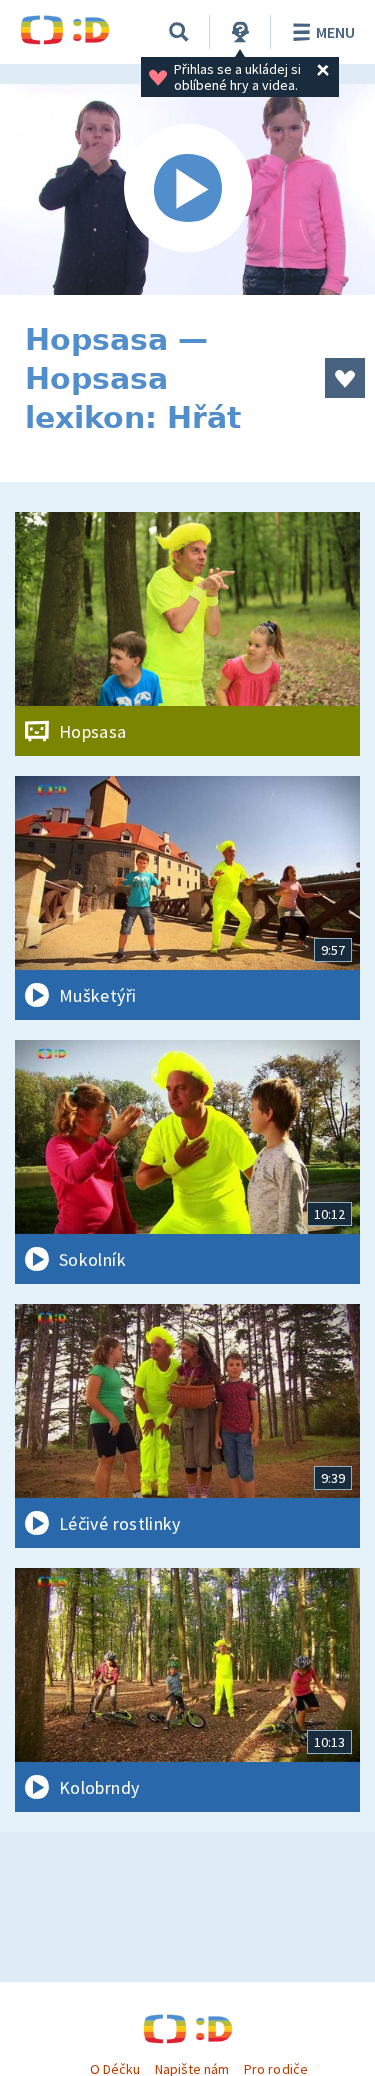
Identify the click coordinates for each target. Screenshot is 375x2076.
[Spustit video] (187, 189)
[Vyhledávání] (179, 32)
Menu (335, 32)
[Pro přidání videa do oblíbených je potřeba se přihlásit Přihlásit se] (345, 378)
